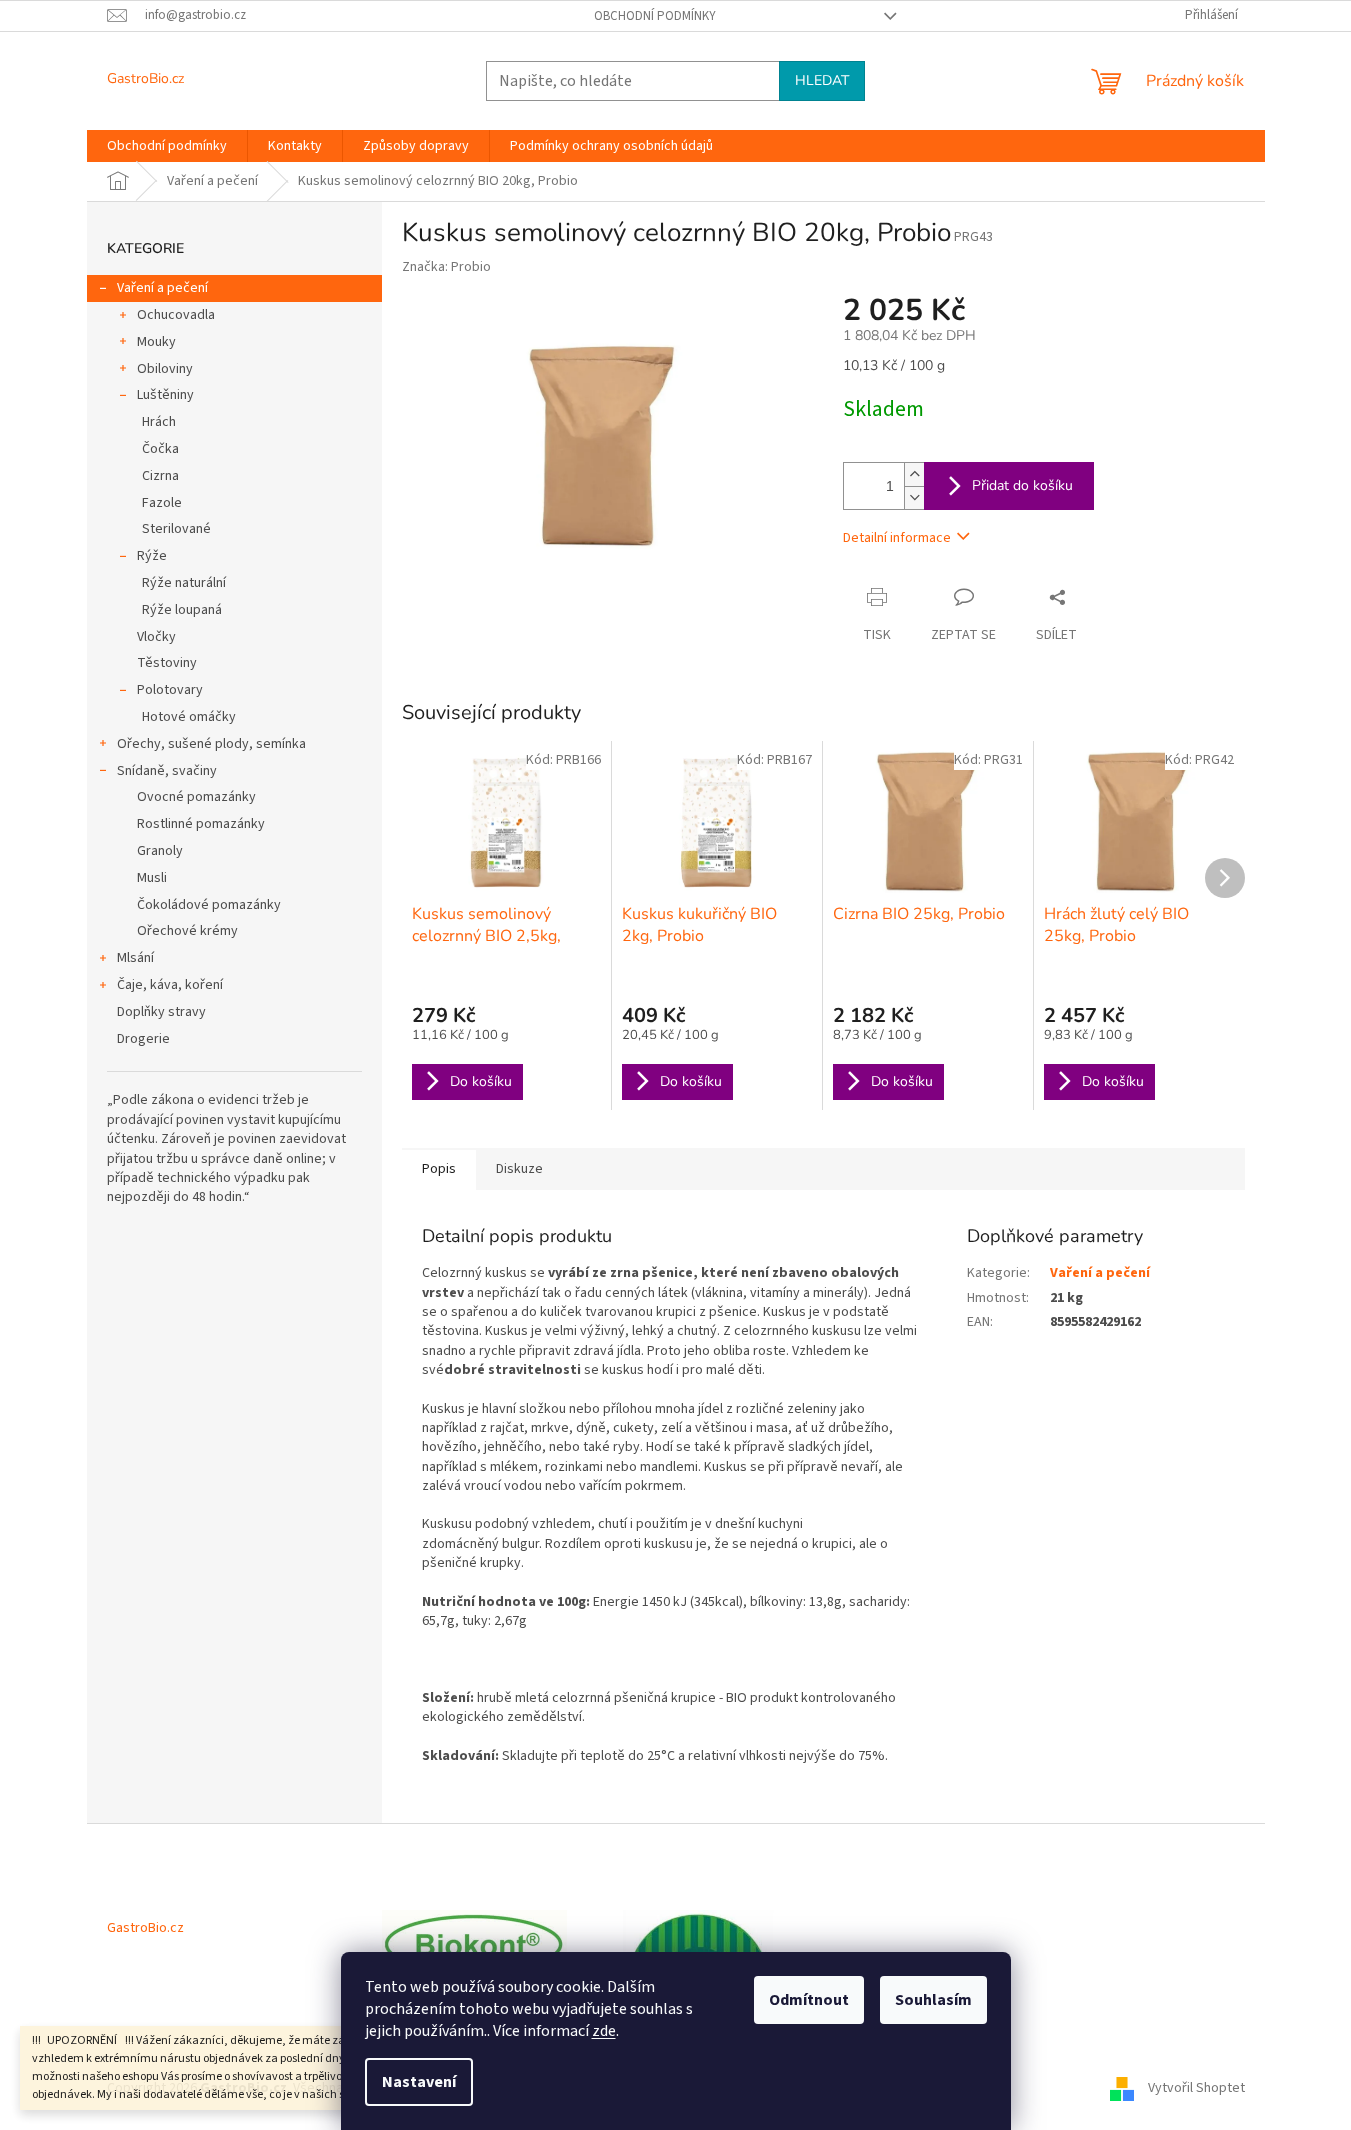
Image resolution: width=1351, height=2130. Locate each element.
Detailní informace (897, 538)
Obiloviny (165, 369)
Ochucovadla (176, 315)
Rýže (152, 556)
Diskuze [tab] (519, 1169)
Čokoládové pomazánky (209, 905)
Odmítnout (809, 2000)
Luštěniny (165, 395)
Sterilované (176, 529)
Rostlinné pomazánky (201, 824)
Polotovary (170, 690)
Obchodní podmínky (655, 16)
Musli (152, 878)
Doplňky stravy (161, 1012)
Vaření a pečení (162, 288)
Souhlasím (933, 2000)
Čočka (160, 449)
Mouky (156, 342)
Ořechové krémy (187, 931)
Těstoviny (167, 663)
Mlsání (135, 958)
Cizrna (160, 476)
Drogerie (143, 1039)
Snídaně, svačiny (167, 771)
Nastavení (419, 2082)
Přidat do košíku (1022, 485)
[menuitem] (167, 146)
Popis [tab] (439, 1169)
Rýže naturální (184, 583)
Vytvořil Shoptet (1196, 2088)
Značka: (446, 267)
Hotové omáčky (189, 717)
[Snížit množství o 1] (914, 497)
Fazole (162, 503)
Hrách (159, 422)
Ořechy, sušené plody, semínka (211, 744)
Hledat (822, 80)
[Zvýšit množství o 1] (914, 474)
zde (604, 2031)
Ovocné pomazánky (196, 797)
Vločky (156, 637)
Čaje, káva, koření (170, 985)
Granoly (160, 851)
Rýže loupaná (182, 610)
